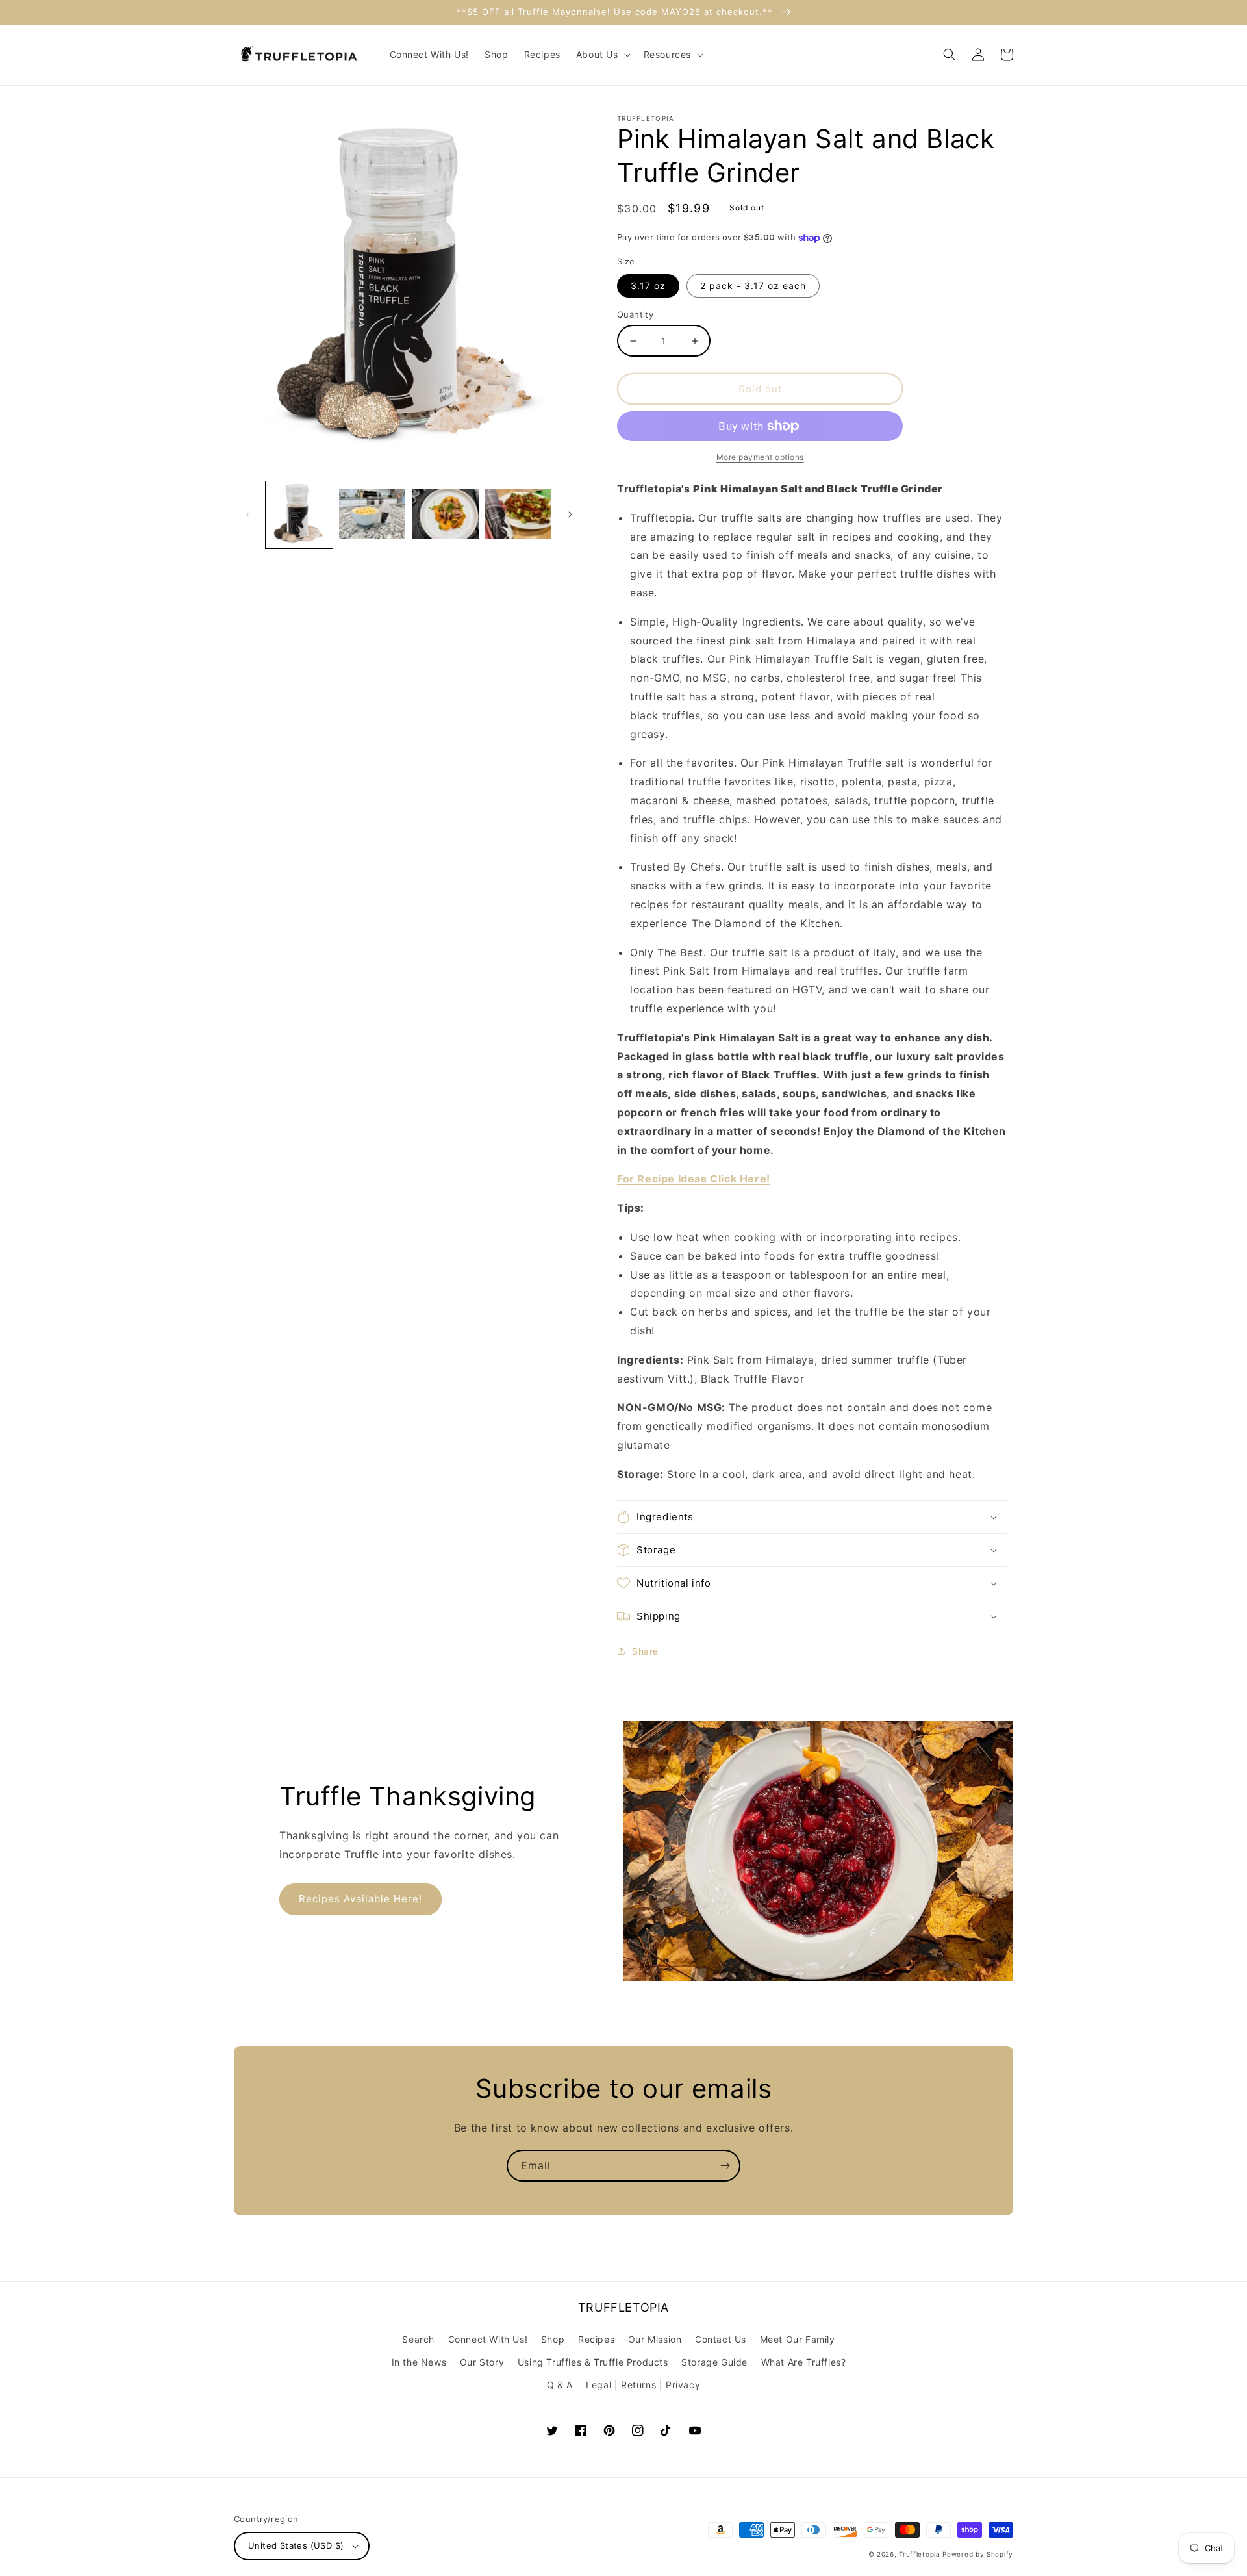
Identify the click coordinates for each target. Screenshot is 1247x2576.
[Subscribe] (725, 2166)
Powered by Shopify (978, 2554)
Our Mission (655, 2339)
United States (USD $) (296, 2545)
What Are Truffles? (804, 2362)
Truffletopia (919, 2554)
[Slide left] (248, 515)
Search (418, 2339)
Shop (553, 2339)
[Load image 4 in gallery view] (519, 515)
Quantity (635, 314)
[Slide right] (570, 515)
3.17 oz (648, 286)
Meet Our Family (798, 2339)
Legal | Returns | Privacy (643, 2385)
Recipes (596, 2339)
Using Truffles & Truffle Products (593, 2362)
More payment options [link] (760, 457)
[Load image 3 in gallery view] (445, 515)
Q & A (560, 2385)
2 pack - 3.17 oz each (753, 286)
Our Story (482, 2362)
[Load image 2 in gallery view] (372, 515)
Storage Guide (714, 2362)
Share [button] (645, 1651)
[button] (602, 55)
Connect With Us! (488, 2339)
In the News (419, 2362)
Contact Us (721, 2339)
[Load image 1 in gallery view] (299, 515)
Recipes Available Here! (360, 1899)
